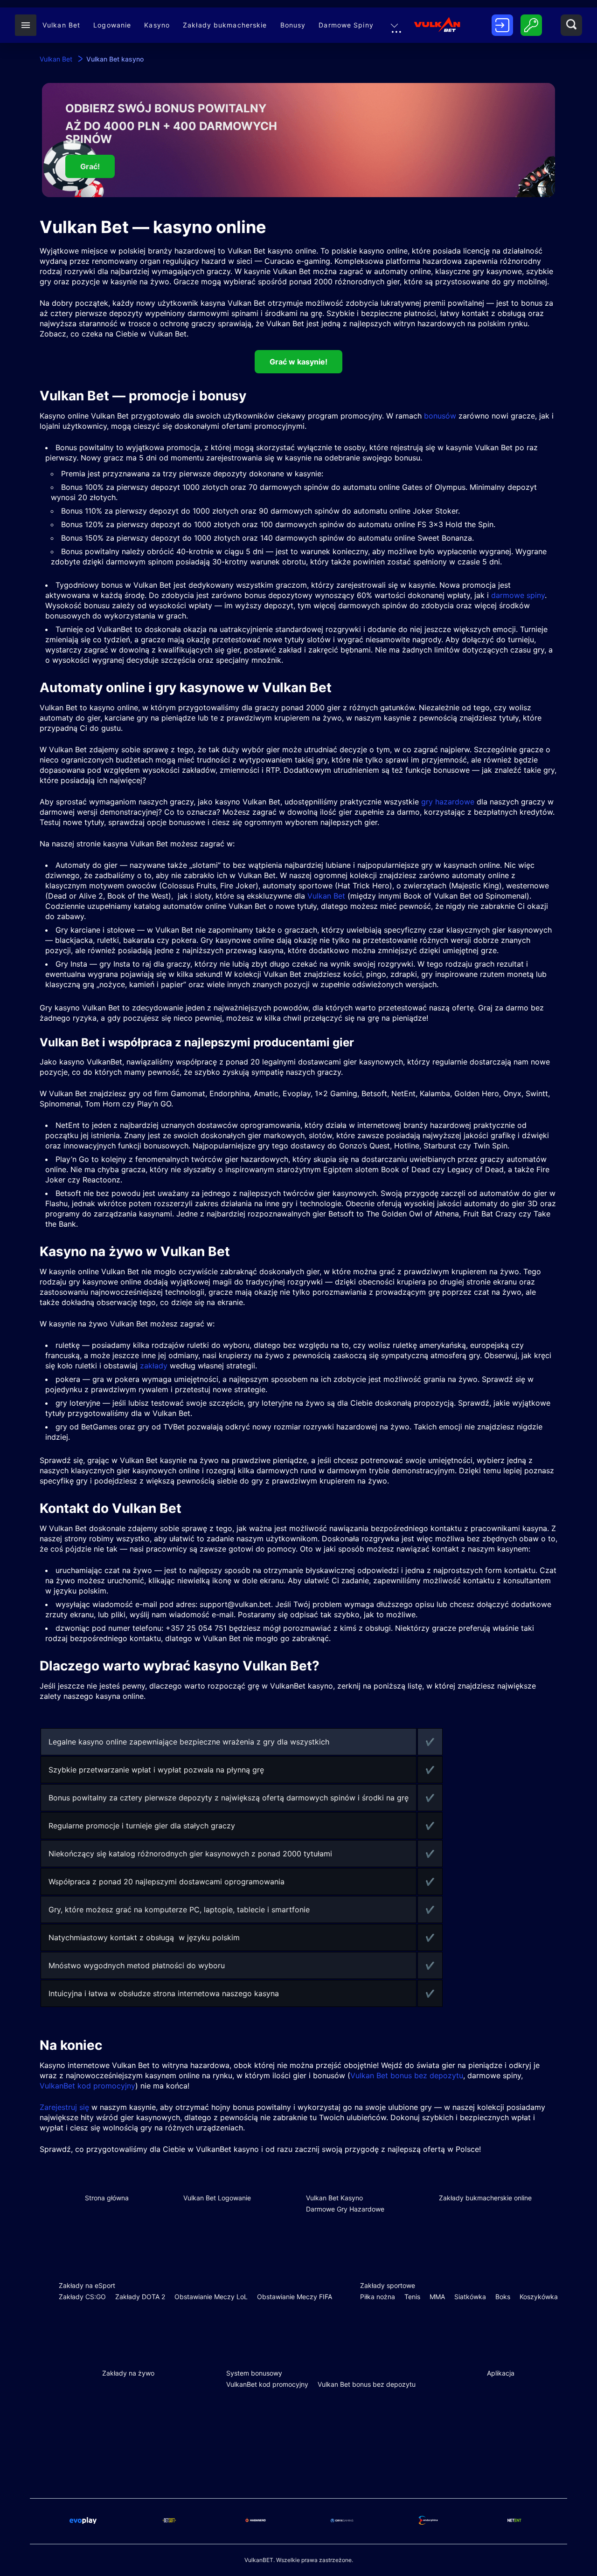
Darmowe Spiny (346, 25)
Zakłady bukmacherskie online (485, 2198)
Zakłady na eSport (87, 2285)
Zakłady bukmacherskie (225, 25)
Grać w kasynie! (298, 362)
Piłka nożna (378, 2297)
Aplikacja (501, 2373)
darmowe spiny (518, 595)
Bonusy (293, 25)
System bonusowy (254, 2373)
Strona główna (107, 2198)
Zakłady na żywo (128, 2373)
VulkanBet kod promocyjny (87, 2086)
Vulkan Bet (61, 25)
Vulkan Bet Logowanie (217, 2198)
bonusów (440, 416)
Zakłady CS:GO (82, 2297)
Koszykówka (539, 2297)
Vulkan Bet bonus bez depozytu (407, 2075)
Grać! (90, 166)
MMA (437, 2297)
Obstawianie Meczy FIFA (295, 2297)
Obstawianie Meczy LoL (211, 2297)
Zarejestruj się (502, 26)
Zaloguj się (531, 26)
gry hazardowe (448, 802)
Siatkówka (470, 2297)
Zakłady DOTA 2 (140, 2297)
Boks (503, 2297)
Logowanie (112, 25)
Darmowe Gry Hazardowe (345, 2209)
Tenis (412, 2297)
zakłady (154, 1366)
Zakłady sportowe (388, 2285)
